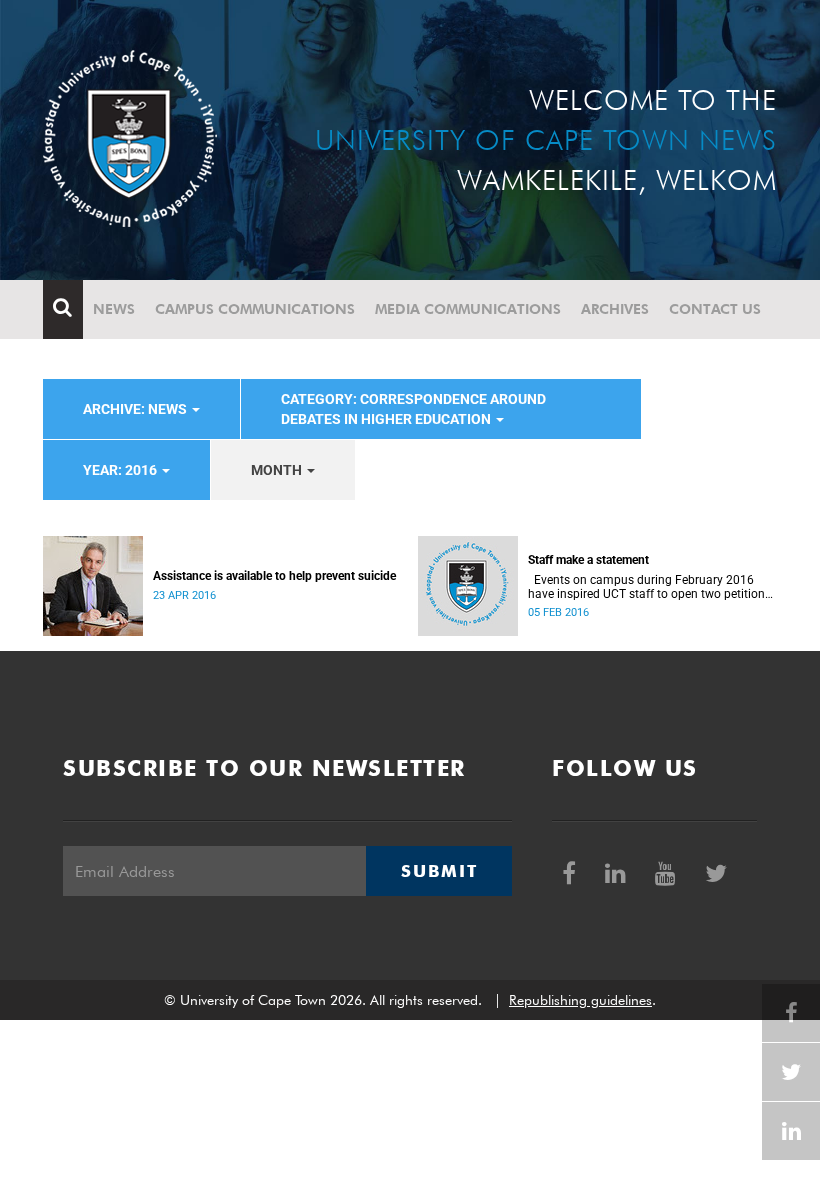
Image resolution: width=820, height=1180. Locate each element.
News (114, 309)
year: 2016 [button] (121, 470)
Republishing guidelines (580, 1000)
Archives (615, 309)
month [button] (278, 470)
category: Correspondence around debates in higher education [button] (413, 409)
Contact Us (715, 309)
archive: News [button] (136, 409)
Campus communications (255, 309)
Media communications (468, 309)
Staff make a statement (588, 560)
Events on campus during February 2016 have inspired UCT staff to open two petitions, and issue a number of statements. (650, 587)
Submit (439, 871)
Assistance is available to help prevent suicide (274, 576)
